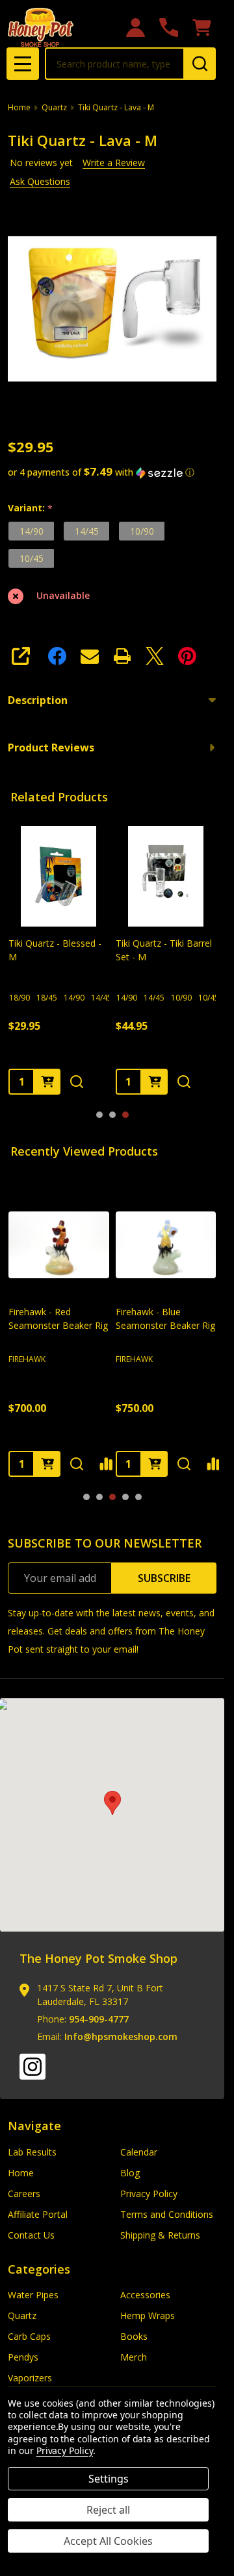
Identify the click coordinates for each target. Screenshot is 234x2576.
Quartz (22, 2315)
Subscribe (164, 1578)
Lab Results (32, 2152)
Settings (109, 2479)
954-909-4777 (99, 2019)
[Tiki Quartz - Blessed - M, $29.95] (59, 876)
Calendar (139, 2152)
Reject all (108, 2510)
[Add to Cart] (47, 1463)
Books (134, 2336)
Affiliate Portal (38, 2214)
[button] (112, 472)
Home (19, 107)
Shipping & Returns (160, 2235)
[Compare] (106, 1463)
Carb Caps (29, 2336)
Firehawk (27, 1358)
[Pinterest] (187, 656)
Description (38, 700)
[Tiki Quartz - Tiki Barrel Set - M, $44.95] (166, 876)
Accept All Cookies (108, 2541)
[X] (155, 656)
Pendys (23, 2357)
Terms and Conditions (167, 2214)
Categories (39, 2269)
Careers (24, 2193)
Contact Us (31, 2235)
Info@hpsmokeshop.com (121, 2036)
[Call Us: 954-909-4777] (169, 28)
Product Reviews (51, 747)
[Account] (136, 28)
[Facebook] (57, 656)
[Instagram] (32, 2067)
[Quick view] (77, 1081)
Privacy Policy (149, 2193)
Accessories (145, 2295)
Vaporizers (30, 2378)
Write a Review (114, 163)
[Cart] (202, 28)
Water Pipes (33, 2295)
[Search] (200, 64)
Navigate (34, 2126)
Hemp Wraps (148, 2315)
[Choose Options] (47, 1081)
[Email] (90, 656)
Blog (130, 2173)
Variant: (31, 508)
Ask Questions (40, 181)
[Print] (122, 656)
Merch (134, 2357)
